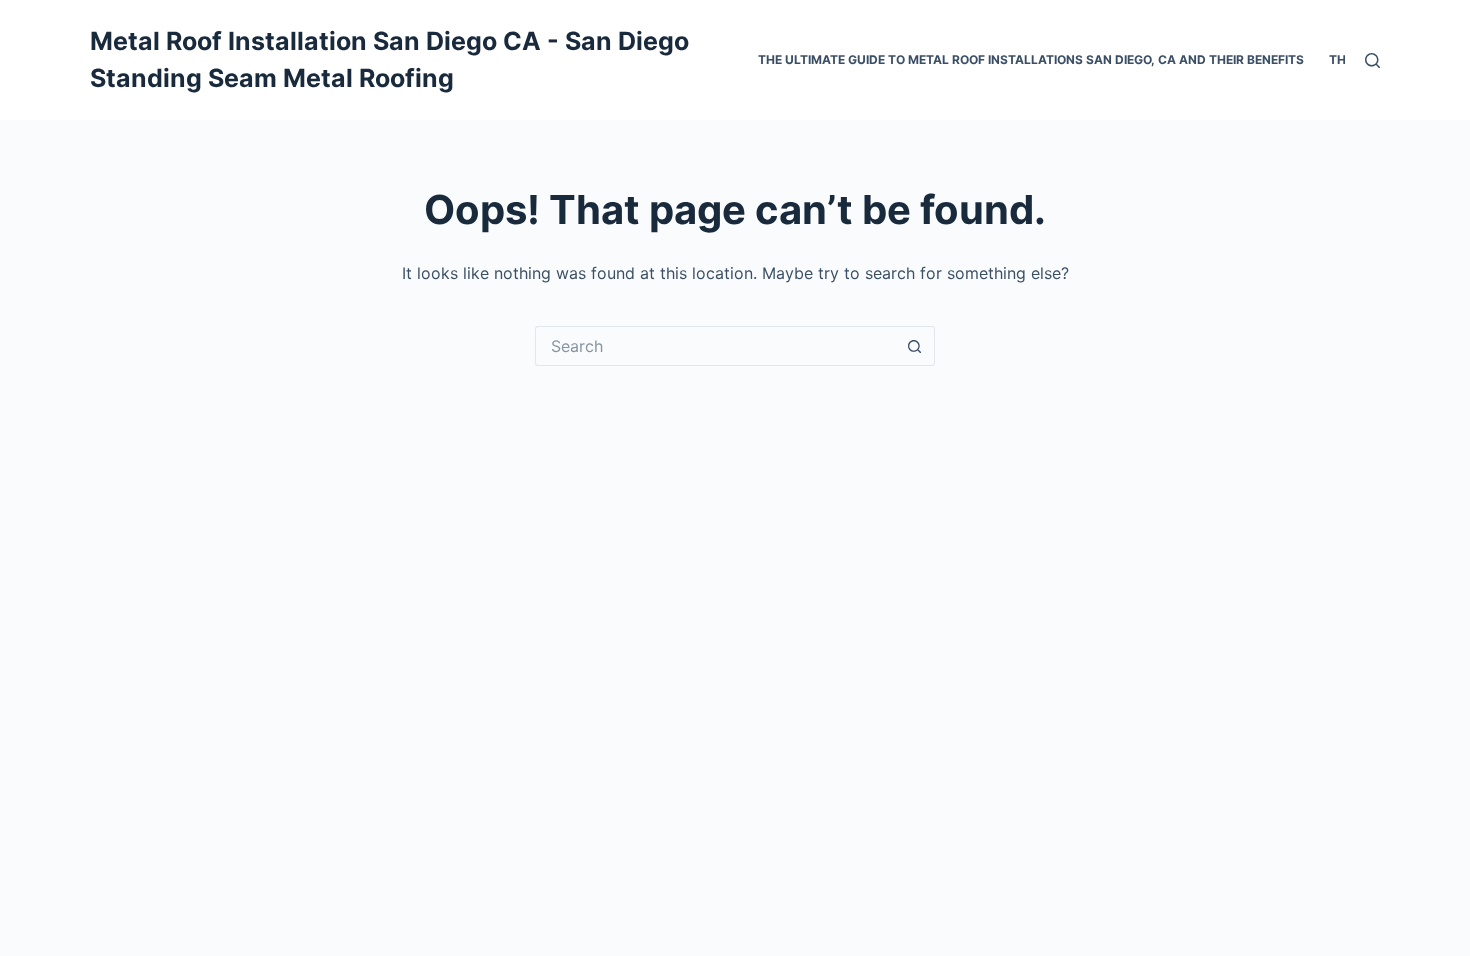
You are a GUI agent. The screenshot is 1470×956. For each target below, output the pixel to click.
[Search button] (915, 346)
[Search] (1372, 60)
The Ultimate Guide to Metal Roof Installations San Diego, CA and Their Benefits (1031, 59)
